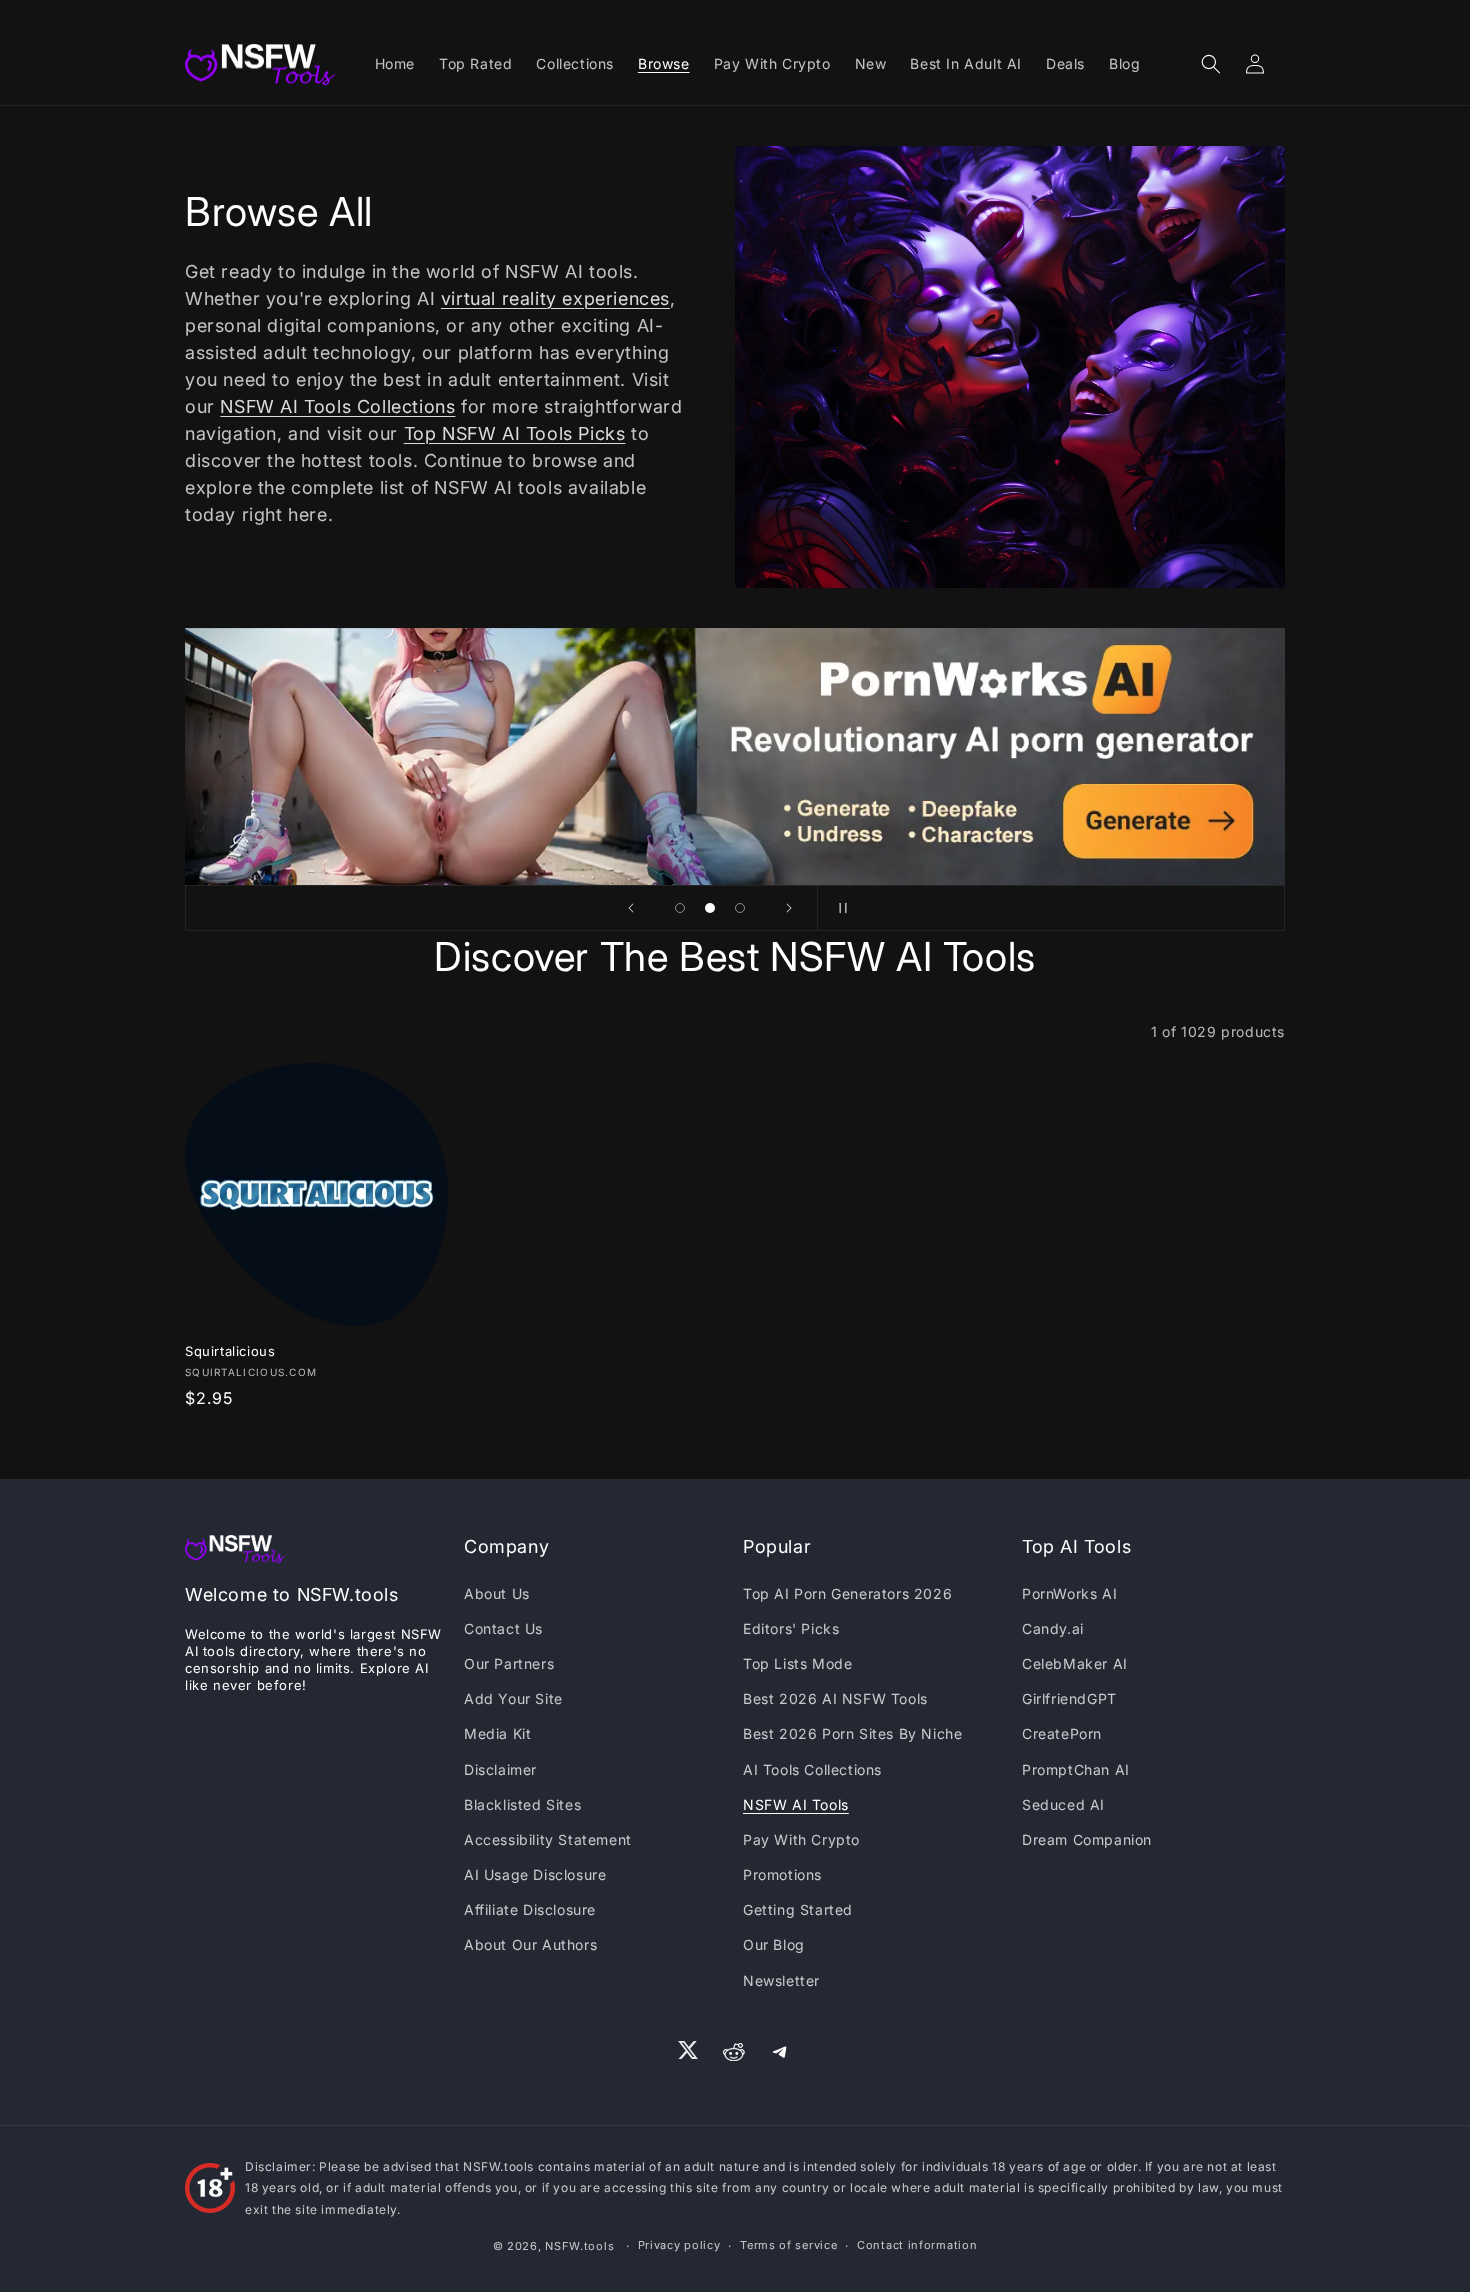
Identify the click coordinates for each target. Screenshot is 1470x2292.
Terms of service (788, 2245)
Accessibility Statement (548, 1839)
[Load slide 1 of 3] (680, 908)
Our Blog (774, 1944)
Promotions (782, 1874)
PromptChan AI (1076, 1769)
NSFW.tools (579, 2246)
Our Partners (509, 1663)
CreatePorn (1062, 1733)
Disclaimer (500, 1769)
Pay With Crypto (801, 1839)
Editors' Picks (791, 1628)
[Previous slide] (631, 908)
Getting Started (798, 1909)
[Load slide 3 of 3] (740, 908)
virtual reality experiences (555, 298)
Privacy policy (679, 2245)
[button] (1211, 64)
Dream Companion (1087, 1839)
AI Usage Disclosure (535, 1874)
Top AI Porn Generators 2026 (847, 1593)
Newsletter (781, 1980)
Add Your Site (513, 1698)
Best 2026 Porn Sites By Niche (852, 1733)
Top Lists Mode (797, 1663)
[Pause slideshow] (839, 908)
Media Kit (497, 1733)
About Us (497, 1593)
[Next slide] (789, 908)
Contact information (917, 2245)
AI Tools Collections (812, 1769)
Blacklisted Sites (522, 1804)
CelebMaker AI (1075, 1663)
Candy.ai (1053, 1628)
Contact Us (503, 1628)
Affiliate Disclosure (530, 1909)
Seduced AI (1063, 1804)
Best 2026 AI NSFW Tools (835, 1698)
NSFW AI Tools (796, 1804)
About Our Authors (530, 1944)
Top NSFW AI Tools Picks (515, 433)
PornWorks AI (1069, 1593)
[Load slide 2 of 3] (710, 908)
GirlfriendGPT (1069, 1698)
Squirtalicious (230, 1351)
